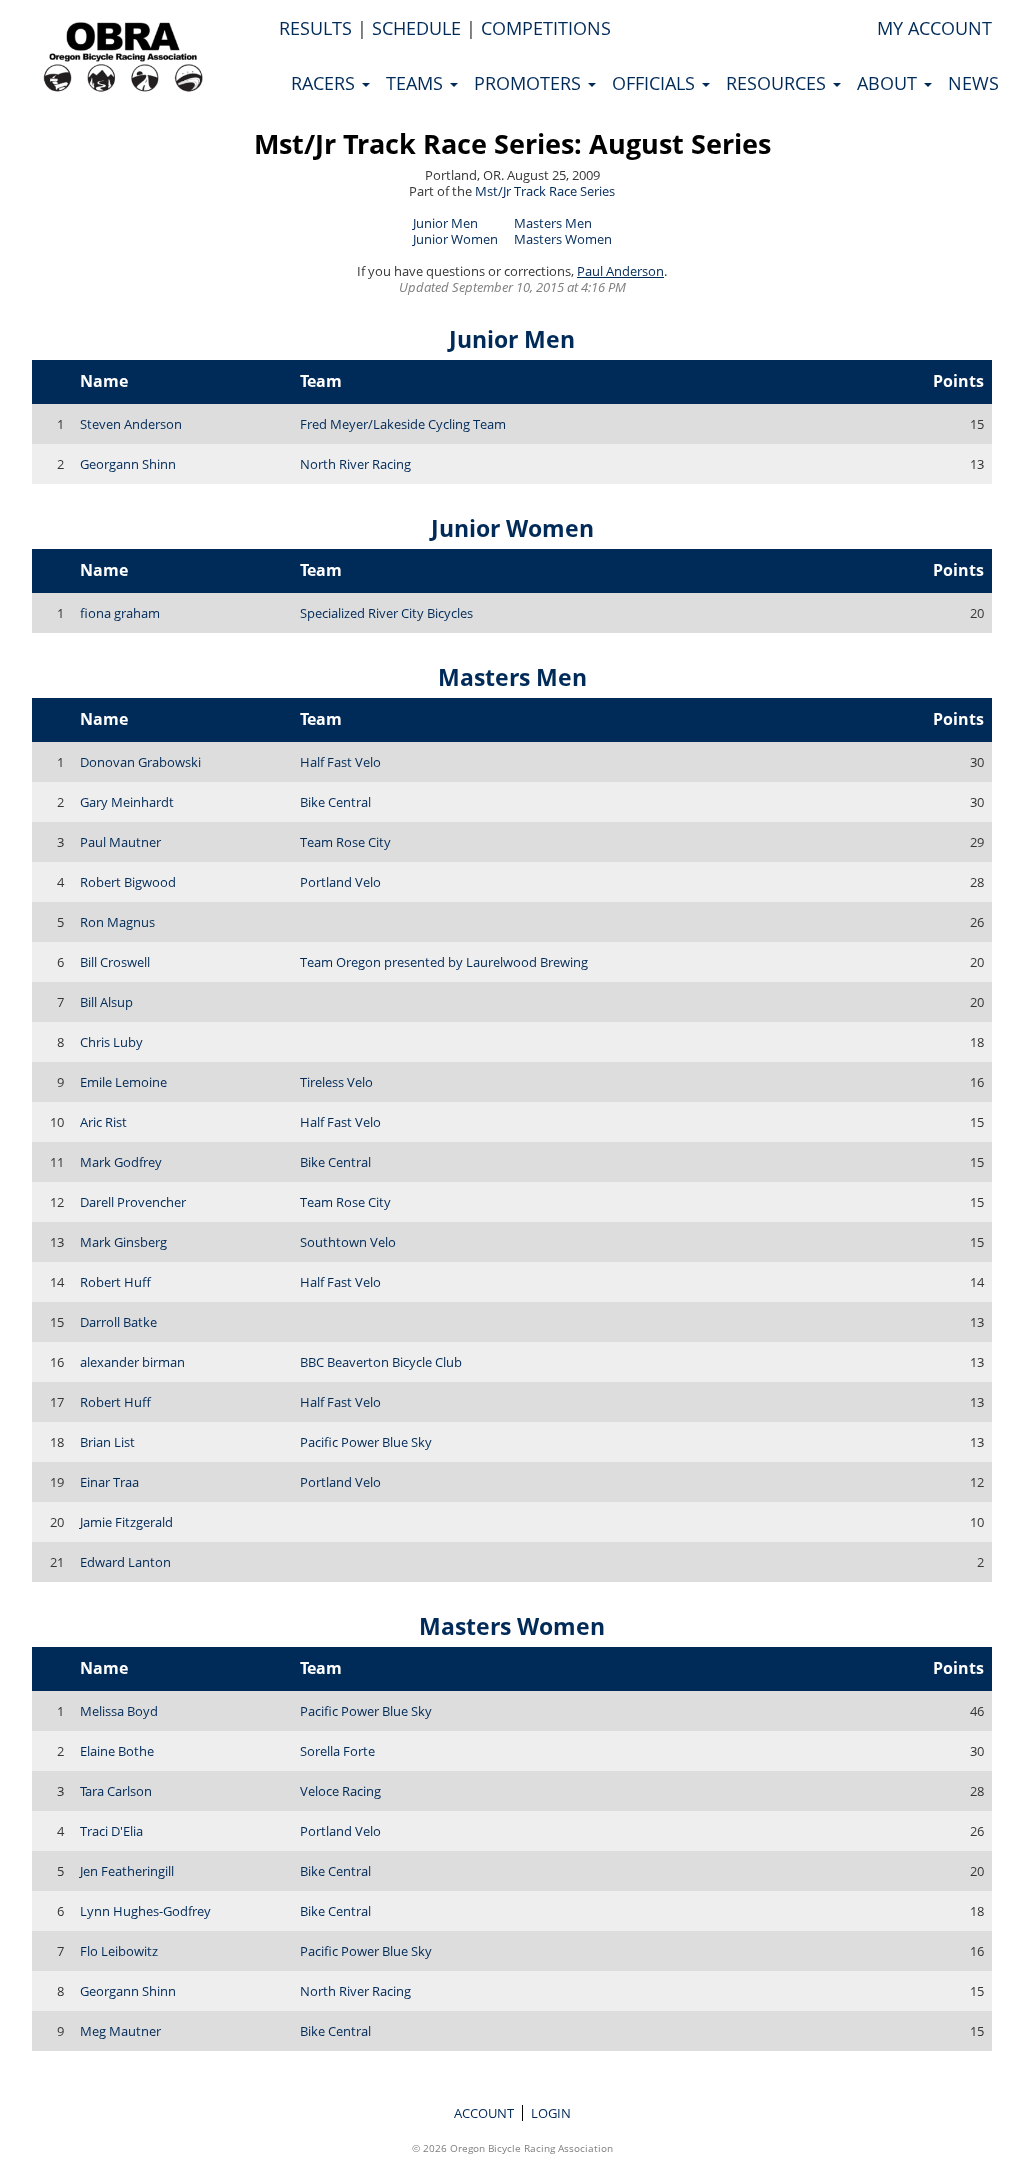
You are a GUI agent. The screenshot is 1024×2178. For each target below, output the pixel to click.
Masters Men (553, 223)
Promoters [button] (530, 83)
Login (551, 2113)
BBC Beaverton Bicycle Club (381, 1362)
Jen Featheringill (127, 1871)
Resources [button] (778, 83)
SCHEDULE (416, 28)
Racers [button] (325, 83)
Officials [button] (656, 83)
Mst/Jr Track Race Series (545, 191)
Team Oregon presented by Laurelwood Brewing (444, 962)
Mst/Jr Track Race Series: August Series (512, 143)
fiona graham (120, 613)
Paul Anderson (620, 271)
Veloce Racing (340, 1791)
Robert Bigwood (128, 882)
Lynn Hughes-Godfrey (145, 1911)
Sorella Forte (337, 1751)
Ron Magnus (117, 922)
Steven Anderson (131, 424)
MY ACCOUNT (934, 28)
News (973, 83)
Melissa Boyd (119, 1711)
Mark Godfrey (121, 1162)
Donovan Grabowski (140, 762)
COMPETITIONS (546, 28)
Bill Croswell (115, 962)
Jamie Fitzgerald (126, 1522)
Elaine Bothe (117, 1751)
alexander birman (132, 1362)
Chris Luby (111, 1042)
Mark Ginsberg (123, 1242)
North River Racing (355, 464)
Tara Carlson (116, 1791)
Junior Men (445, 223)
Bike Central (335, 802)
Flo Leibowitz (119, 1951)
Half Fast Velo (340, 762)
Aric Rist (103, 1122)
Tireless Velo (336, 1082)
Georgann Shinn (128, 464)
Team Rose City (345, 842)
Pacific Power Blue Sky (366, 1442)
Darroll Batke (118, 1322)
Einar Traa (109, 1482)
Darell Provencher (133, 1202)
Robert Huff (115, 1282)
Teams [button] (417, 83)
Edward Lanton (125, 1562)
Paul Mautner (120, 842)
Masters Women (563, 239)
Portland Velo (340, 882)
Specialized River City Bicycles (386, 613)
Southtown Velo (348, 1242)
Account (484, 2113)
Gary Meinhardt (127, 802)
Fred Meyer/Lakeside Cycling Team (403, 424)
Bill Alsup (106, 1002)
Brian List (107, 1442)
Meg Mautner (120, 2031)
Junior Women (455, 239)
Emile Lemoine (123, 1082)
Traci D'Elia (111, 1831)
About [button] (889, 83)
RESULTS (315, 28)
